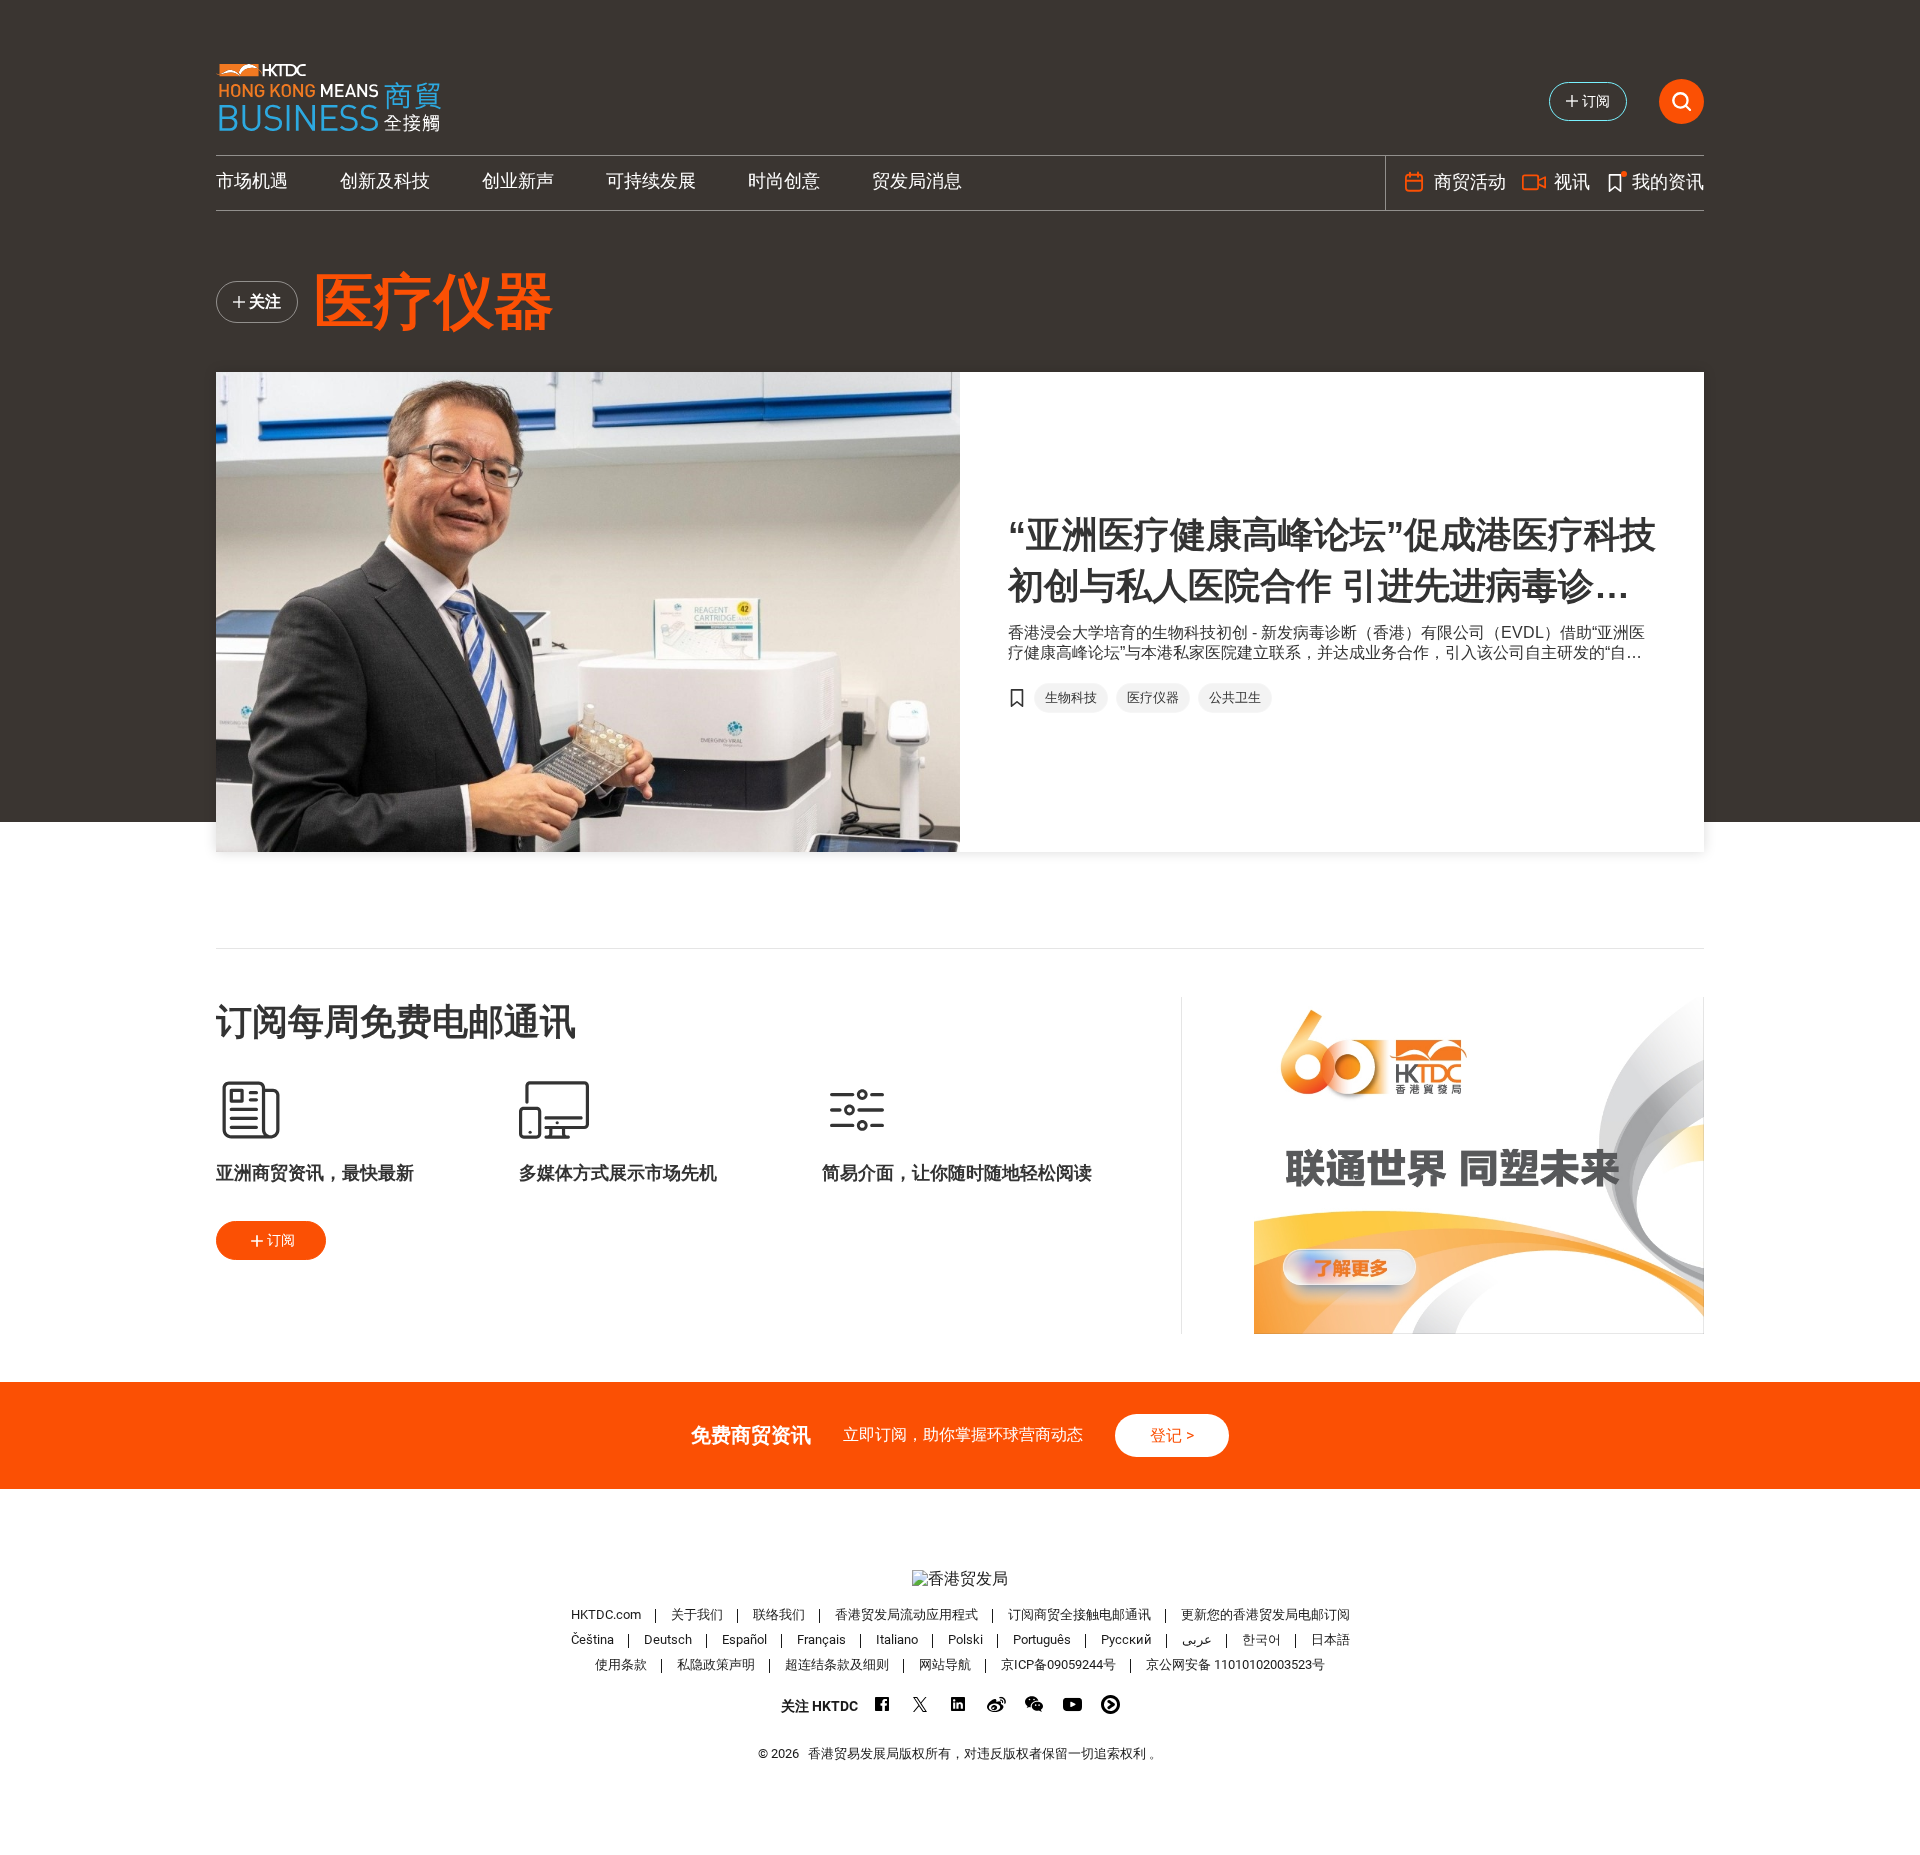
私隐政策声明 (716, 1664)
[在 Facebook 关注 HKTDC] (882, 1704)
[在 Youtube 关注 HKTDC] (1072, 1704)
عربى (1197, 1639)
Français (821, 1639)
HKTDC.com (606, 1614)
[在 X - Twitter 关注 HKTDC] (920, 1704)
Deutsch (668, 1639)
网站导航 (945, 1664)
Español (744, 1639)
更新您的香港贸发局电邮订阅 (1265, 1614)
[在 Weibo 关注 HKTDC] (996, 1704)
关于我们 (697, 1614)
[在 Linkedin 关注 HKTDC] (958, 1704)
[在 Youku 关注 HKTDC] (1110, 1704)
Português (1042, 1639)
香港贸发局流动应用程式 (906, 1614)
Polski (965, 1639)
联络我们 (779, 1614)
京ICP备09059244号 (1058, 1664)
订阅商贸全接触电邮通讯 (1079, 1614)
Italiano (897, 1639)
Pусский (1126, 1639)
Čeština (592, 1639)
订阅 (281, 1240)
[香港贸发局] (960, 1578)
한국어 (1261, 1639)
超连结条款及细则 (837, 1664)
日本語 (1330, 1639)
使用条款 (621, 1664)
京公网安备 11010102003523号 (1235, 1664)
